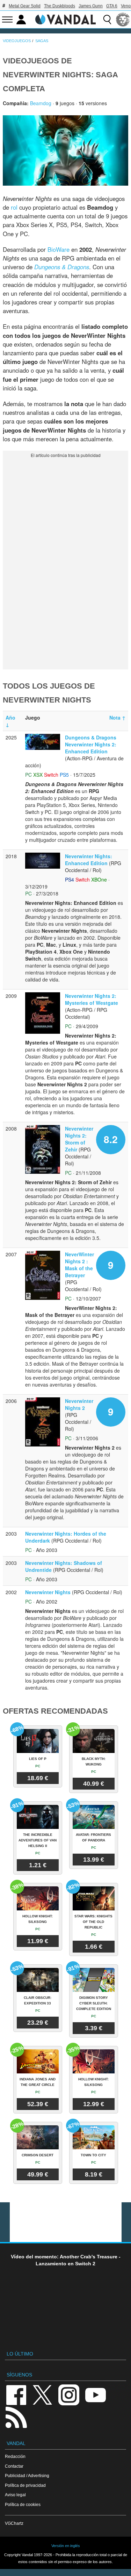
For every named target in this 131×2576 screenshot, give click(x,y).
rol (14, 207)
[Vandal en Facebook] (16, 2394)
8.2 (111, 1139)
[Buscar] (107, 20)
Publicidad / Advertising (27, 2476)
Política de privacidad (25, 2485)
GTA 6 (112, 6)
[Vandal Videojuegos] (66, 19)
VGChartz (14, 2523)
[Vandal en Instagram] (69, 2394)
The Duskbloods (60, 6)
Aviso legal (15, 2495)
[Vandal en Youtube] (95, 2394)
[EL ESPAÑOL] (123, 20)
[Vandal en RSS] (16, 2417)
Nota (117, 717)
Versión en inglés (66, 2546)
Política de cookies (23, 2504)
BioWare (59, 249)
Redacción (15, 2456)
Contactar (14, 2466)
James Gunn (91, 6)
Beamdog (41, 103)
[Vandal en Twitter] (43, 2394)
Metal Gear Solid (25, 6)
